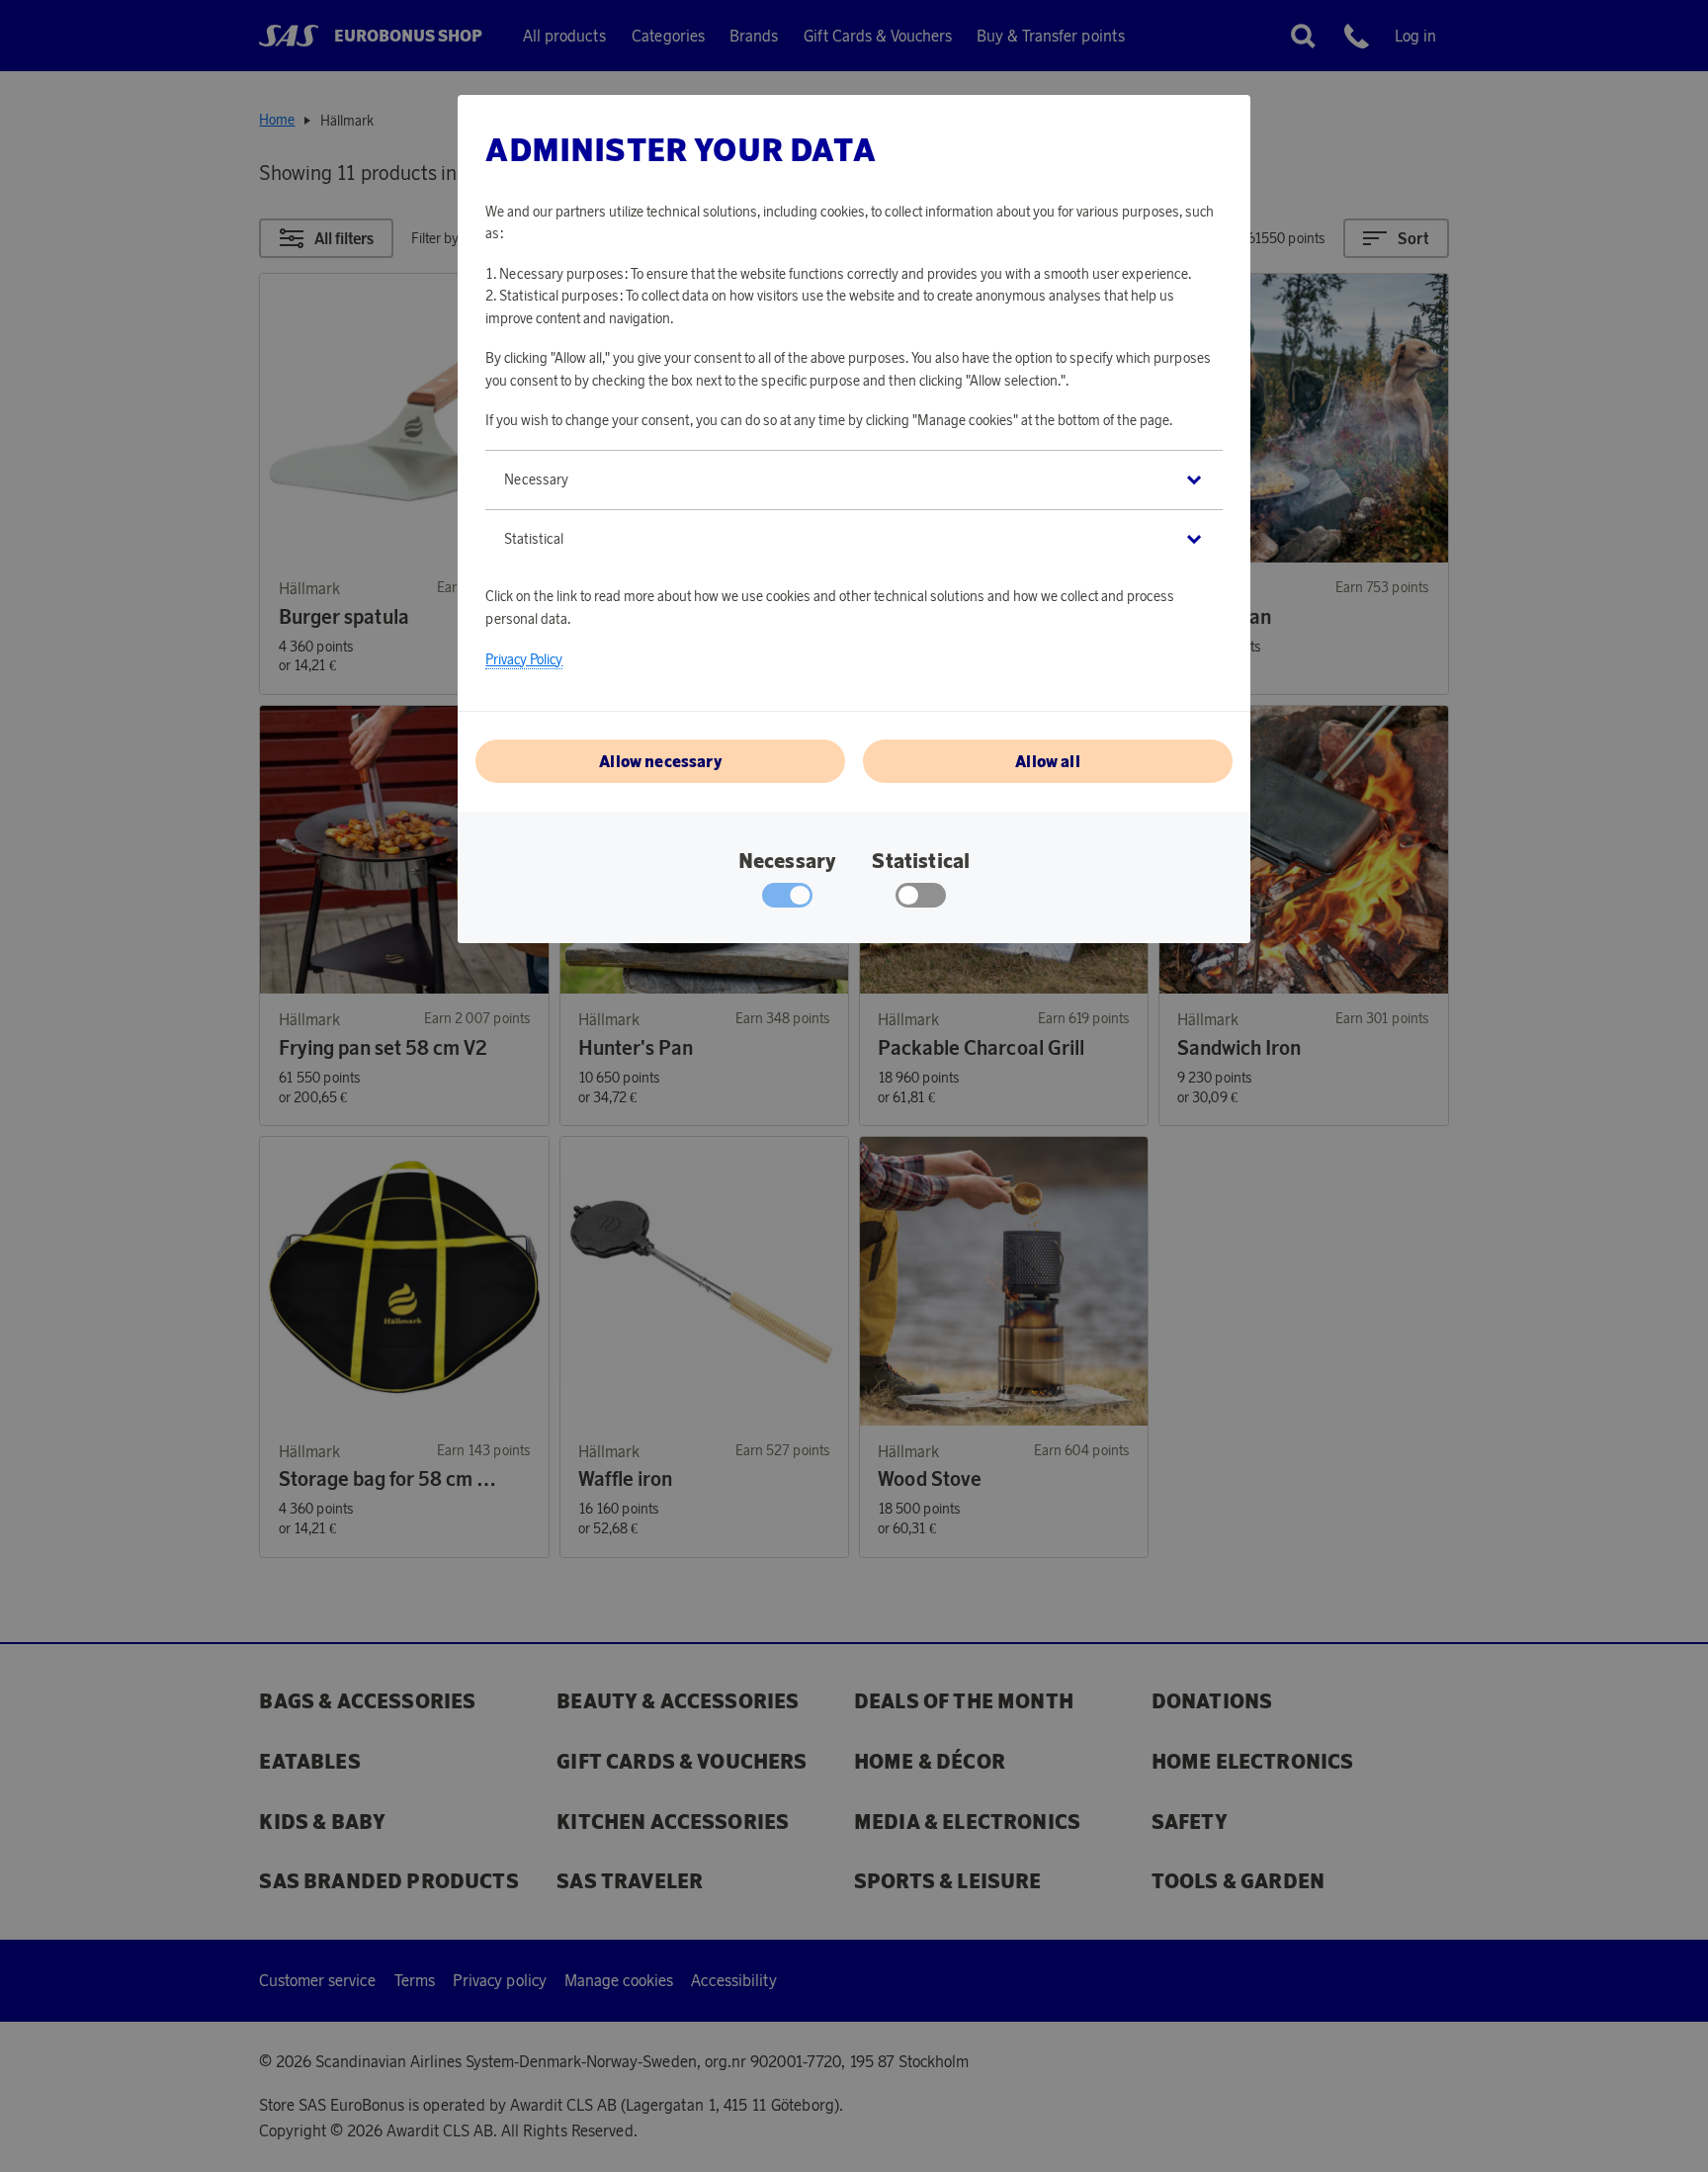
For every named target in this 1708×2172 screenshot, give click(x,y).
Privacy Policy (524, 659)
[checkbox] (921, 900)
